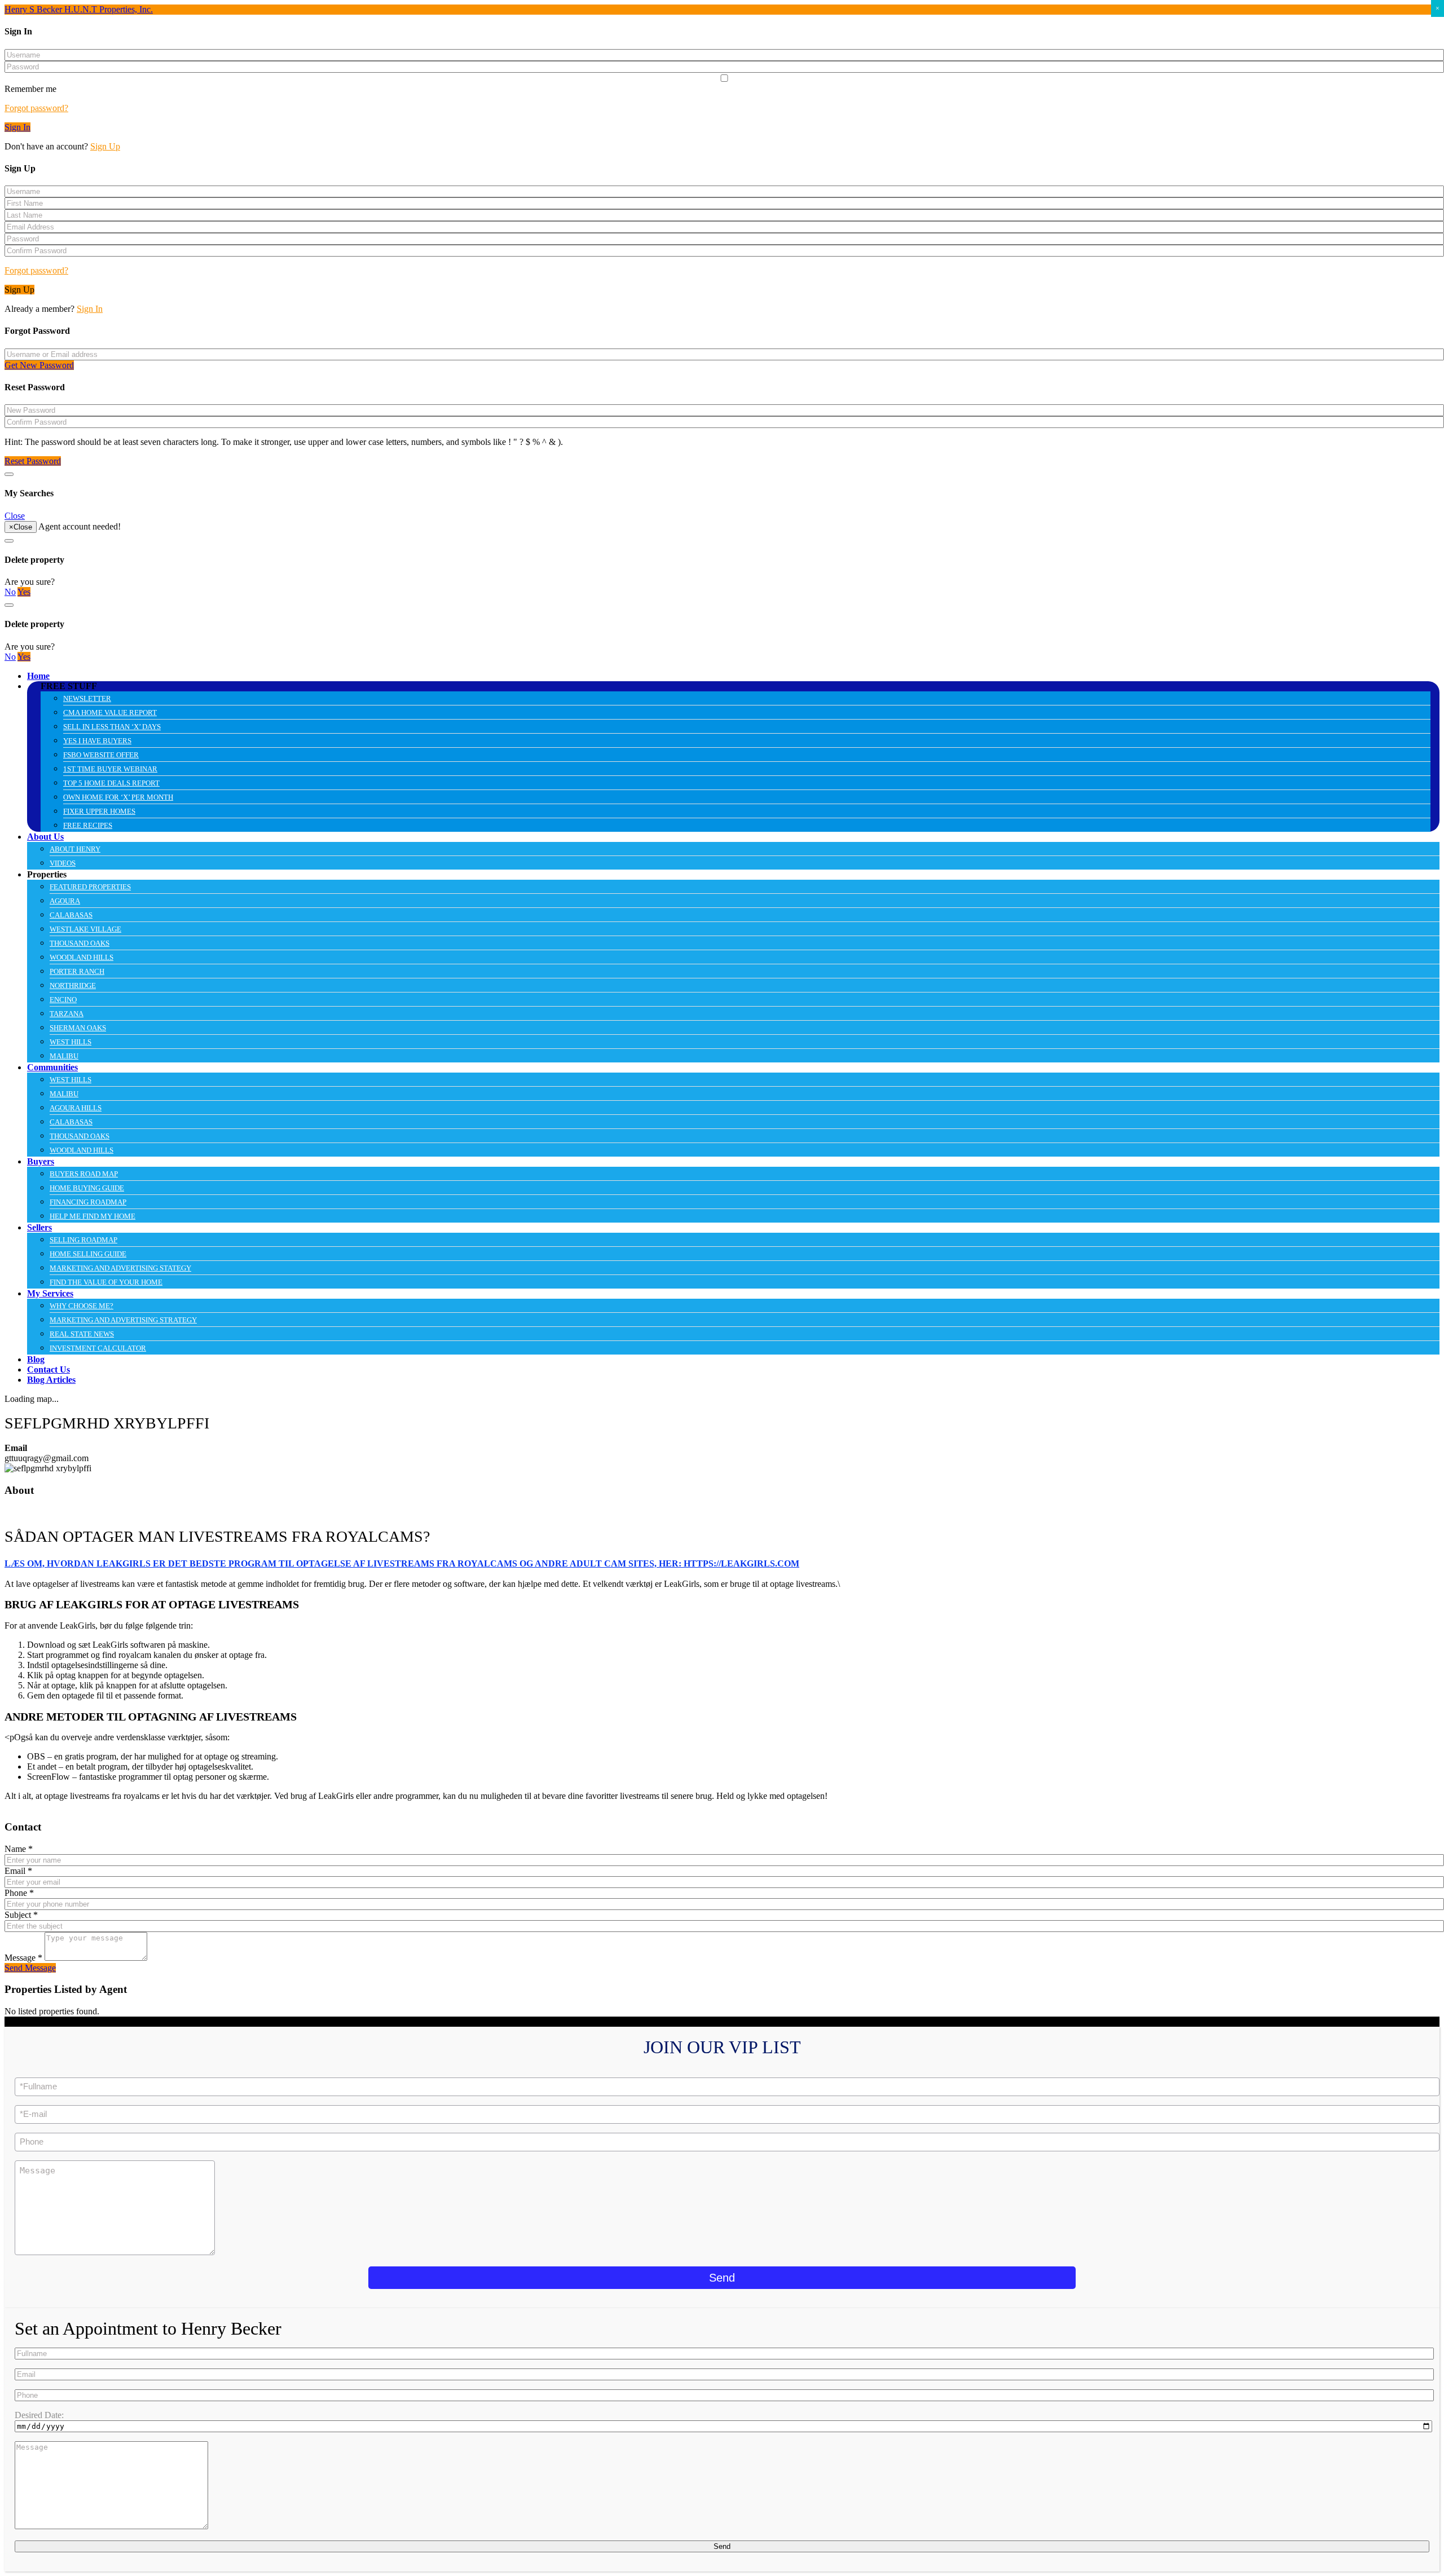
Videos (63, 863)
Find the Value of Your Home (106, 1282)
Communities (52, 1067)
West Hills (71, 1042)
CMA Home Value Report (110, 713)
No (10, 592)
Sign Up (105, 146)
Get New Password (39, 365)
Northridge (73, 985)
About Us (45, 837)
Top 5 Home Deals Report (111, 783)
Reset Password (33, 461)
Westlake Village (85, 929)
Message (23, 1958)
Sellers (39, 1227)
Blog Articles (51, 1380)
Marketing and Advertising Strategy (123, 1320)
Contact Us (49, 1369)
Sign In (17, 127)
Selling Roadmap (83, 1240)
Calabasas (71, 915)
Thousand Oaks (80, 943)
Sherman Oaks (78, 1028)
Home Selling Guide (88, 1254)
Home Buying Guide (87, 1188)
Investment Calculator (98, 1348)
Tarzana (67, 1014)
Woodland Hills (82, 957)
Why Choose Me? (82, 1306)
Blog (36, 1359)
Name (19, 1849)
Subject (21, 1915)
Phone (19, 1893)
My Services (50, 1293)
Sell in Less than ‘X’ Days (112, 727)
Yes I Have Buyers (97, 741)
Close (15, 516)
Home (38, 676)
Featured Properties (90, 887)
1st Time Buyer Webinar (110, 769)
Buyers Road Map (84, 1174)
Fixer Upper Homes (99, 811)
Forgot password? (36, 108)
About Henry (75, 849)
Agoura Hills (76, 1108)
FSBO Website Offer (101, 755)
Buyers (41, 1161)
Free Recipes (88, 825)
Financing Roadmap (88, 1202)
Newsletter (87, 698)
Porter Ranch (77, 971)
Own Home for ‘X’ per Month (118, 797)
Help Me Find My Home (93, 1216)
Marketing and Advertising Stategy (120, 1268)
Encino (63, 1000)
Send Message (30, 1968)
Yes (24, 592)
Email (18, 1871)
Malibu (64, 1056)
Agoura (65, 901)
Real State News (82, 1334)
